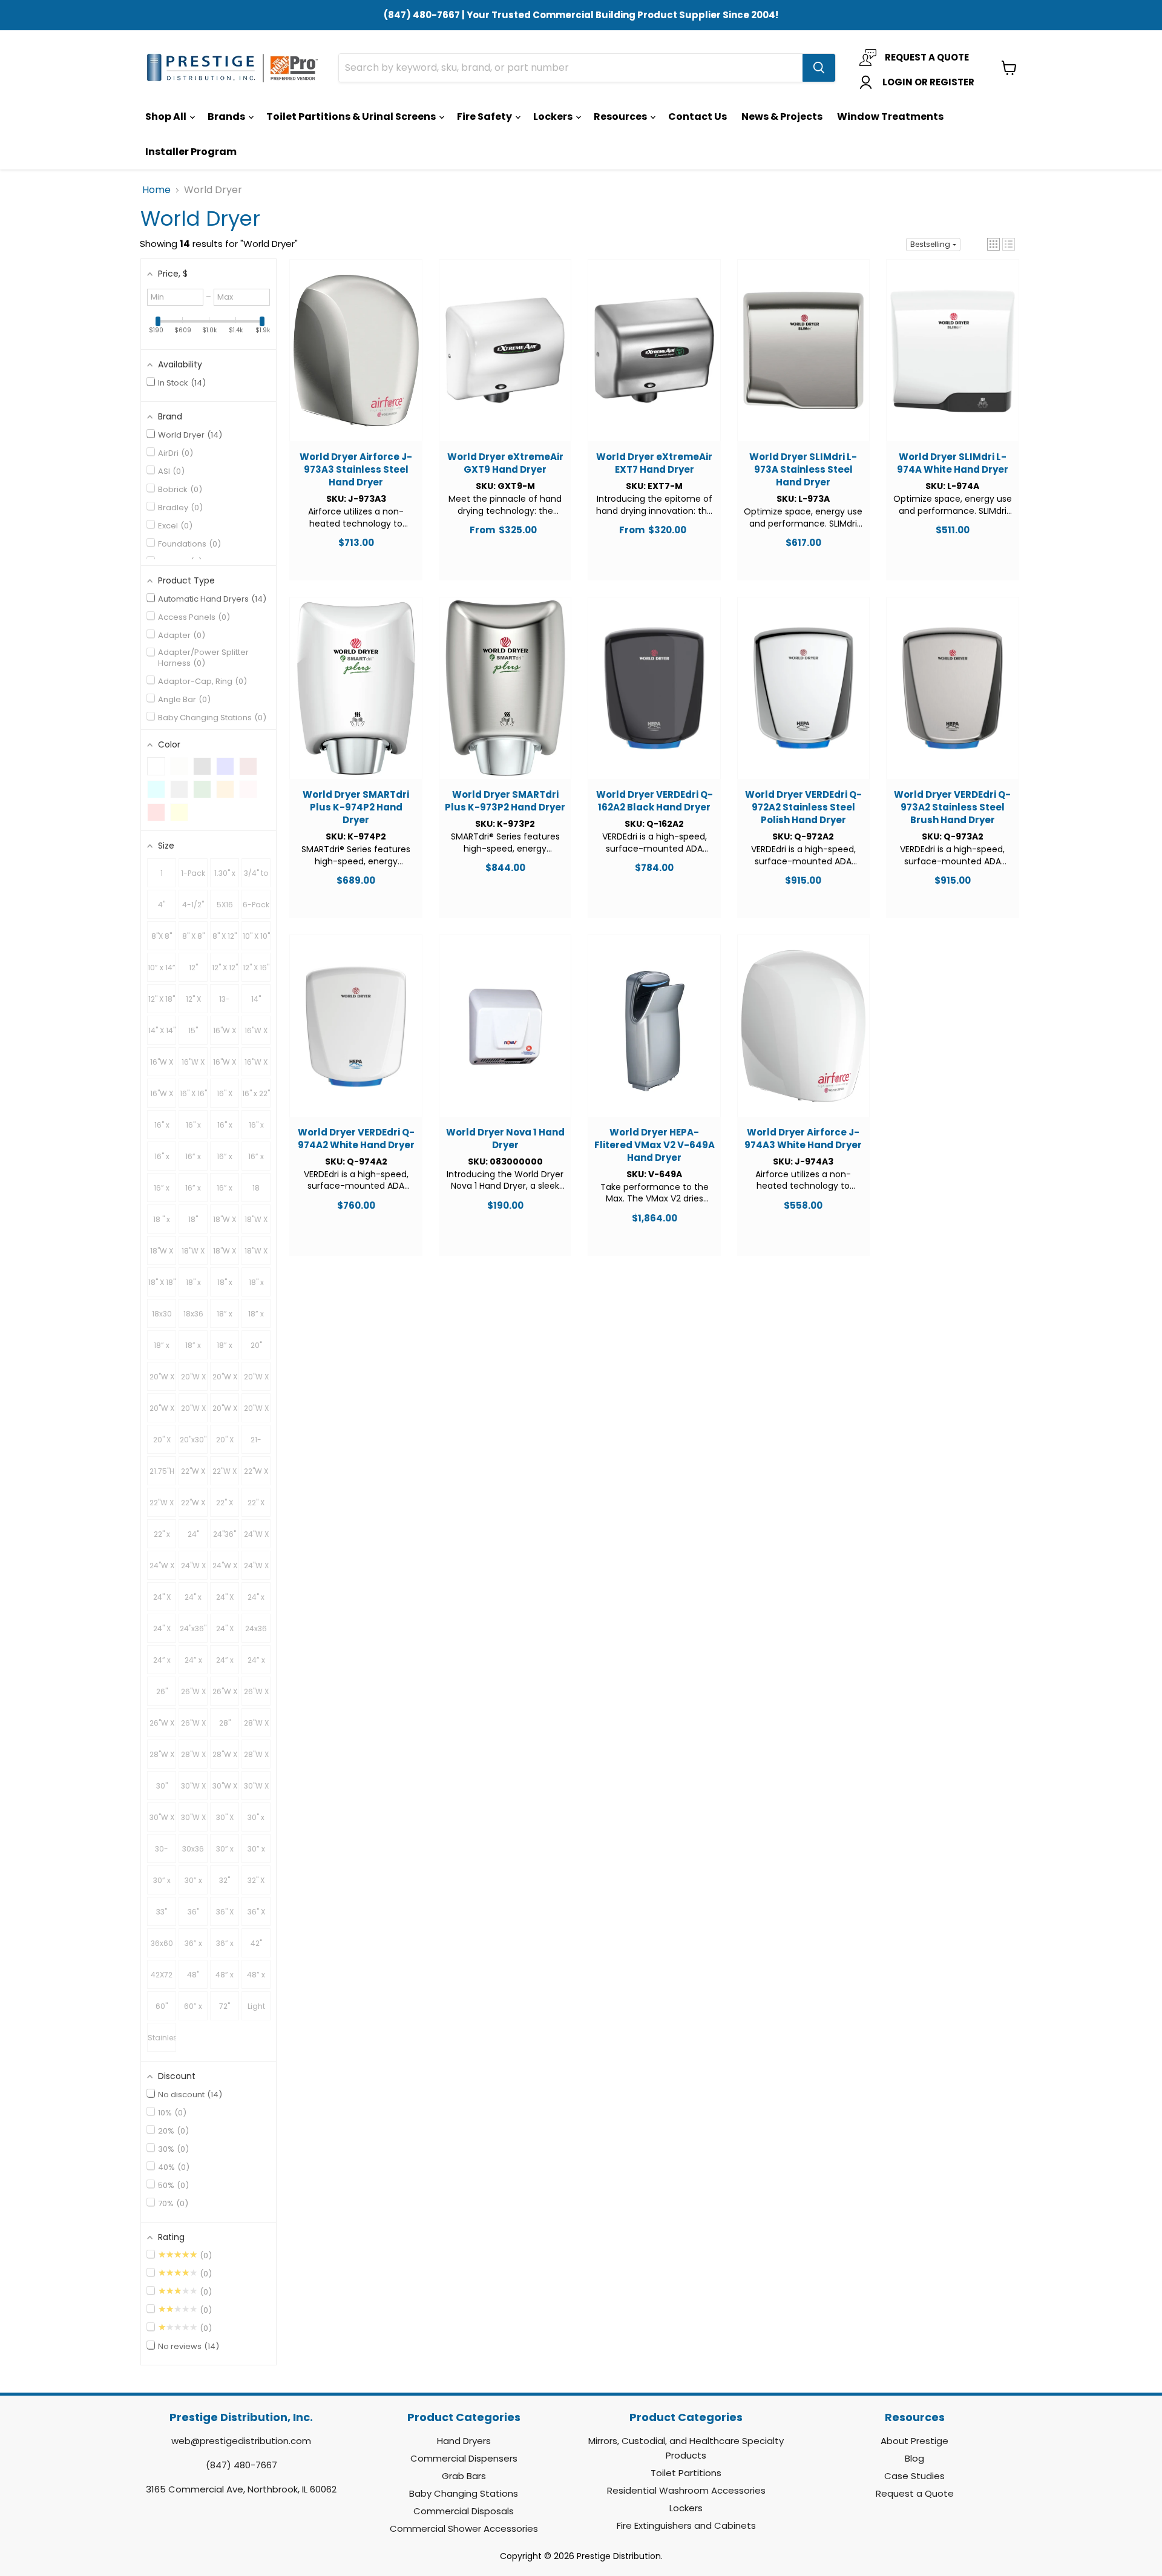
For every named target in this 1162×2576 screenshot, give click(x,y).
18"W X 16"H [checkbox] (225, 1224)
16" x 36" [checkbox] (162, 1161)
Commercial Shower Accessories (464, 2528)
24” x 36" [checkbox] (225, 1664)
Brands (227, 117)
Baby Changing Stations (464, 2493)
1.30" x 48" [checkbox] (225, 878)
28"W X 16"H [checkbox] (256, 1727)
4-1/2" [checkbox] (193, 905)
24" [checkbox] (193, 1534)
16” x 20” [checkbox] (193, 1161)
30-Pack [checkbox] (162, 1853)
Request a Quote (915, 2493)
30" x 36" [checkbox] (256, 1822)
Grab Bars (464, 2476)
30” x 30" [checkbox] (225, 1853)
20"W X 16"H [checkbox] (162, 1381)
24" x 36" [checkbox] (256, 1602)
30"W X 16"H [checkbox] (193, 1790)
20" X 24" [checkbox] (162, 1444)
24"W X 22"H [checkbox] (225, 1570)
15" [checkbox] (193, 1030)
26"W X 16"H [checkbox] (193, 1696)
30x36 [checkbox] (193, 1849)
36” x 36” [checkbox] (225, 1948)
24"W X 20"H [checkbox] (193, 1570)
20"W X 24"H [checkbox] (162, 1413)
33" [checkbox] (162, 1912)
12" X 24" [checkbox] (193, 1004)
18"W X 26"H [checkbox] (225, 1255)
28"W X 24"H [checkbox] (256, 1759)
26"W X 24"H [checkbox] (193, 1727)
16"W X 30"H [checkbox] (162, 1098)
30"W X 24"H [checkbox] (193, 1822)
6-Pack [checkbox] (256, 905)
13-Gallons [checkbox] (225, 1004)
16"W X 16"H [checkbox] (225, 1035)
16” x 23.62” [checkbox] (256, 1161)
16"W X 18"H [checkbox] (256, 1035)
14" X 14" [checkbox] (162, 1030)
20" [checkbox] (256, 1345)
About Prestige (914, 2441)
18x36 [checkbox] (193, 1314)
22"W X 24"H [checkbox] (193, 1507)
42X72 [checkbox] (162, 1975)
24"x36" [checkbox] (193, 1628)
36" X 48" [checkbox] (256, 1916)
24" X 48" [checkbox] (225, 1633)
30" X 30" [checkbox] (225, 1822)
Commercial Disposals (464, 2511)
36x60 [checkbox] (162, 1943)
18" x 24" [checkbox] (193, 1287)
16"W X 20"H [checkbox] (162, 1066)
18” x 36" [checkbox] (193, 1350)
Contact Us (698, 117)
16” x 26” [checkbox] (162, 1192)
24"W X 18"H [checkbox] (162, 1570)
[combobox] (571, 68)
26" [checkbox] (162, 1691)
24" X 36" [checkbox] (162, 1633)
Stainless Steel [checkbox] (162, 2042)
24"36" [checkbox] (225, 1534)
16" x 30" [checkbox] (256, 1129)
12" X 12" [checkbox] (225, 968)
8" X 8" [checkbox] (193, 936)
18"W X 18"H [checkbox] (256, 1224)
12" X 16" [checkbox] (256, 968)
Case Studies (914, 2476)
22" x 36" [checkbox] (162, 1539)
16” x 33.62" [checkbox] (225, 1192)
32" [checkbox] (225, 1880)
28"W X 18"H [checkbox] (162, 1759)
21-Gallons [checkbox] (256, 1444)
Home (156, 190)
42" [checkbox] (256, 1943)
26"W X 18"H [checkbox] (225, 1696)
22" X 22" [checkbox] (225, 1507)
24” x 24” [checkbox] (162, 1664)
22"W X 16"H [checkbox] (193, 1476)
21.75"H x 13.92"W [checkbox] (162, 1476)
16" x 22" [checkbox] (256, 1093)
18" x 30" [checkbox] (225, 1287)
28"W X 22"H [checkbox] (225, 1759)
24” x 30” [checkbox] (193, 1664)
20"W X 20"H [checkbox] (225, 1381)
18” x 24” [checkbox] (256, 1318)
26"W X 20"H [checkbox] (256, 1696)
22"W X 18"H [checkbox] (225, 1476)
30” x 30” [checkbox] (256, 1853)
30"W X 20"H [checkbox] (256, 1790)
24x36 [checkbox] (256, 1628)
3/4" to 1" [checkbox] (256, 878)
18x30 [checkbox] (162, 1314)
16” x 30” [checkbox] (193, 1192)
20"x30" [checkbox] (193, 1440)
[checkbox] (156, 766)
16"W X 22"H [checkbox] (193, 1066)
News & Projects (782, 117)
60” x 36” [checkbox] (193, 2011)
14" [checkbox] (256, 999)
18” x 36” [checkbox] (225, 1350)
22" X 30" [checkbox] (256, 1507)
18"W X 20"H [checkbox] (162, 1255)
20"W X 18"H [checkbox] (193, 1381)
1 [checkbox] (162, 873)
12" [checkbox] (193, 968)
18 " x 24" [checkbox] (162, 1224)
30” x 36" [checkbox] (162, 1885)
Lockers (554, 117)
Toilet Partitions (686, 2473)
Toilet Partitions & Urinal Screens (352, 117)
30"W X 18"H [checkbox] (225, 1790)
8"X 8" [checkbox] (162, 936)
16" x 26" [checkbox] (225, 1129)
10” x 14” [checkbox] (162, 968)
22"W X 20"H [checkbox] (256, 1476)
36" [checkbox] (193, 1912)
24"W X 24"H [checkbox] (256, 1570)
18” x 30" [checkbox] (162, 1350)
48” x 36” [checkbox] (256, 1979)
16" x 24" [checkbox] (162, 1129)
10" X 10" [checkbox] (256, 936)
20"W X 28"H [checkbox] (225, 1413)
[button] (993, 244)
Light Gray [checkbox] (256, 2011)
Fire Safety (485, 117)
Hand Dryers (464, 2441)
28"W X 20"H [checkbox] (193, 1759)
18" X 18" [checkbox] (162, 1282)
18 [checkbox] (256, 1188)
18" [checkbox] (193, 1219)
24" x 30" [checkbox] (193, 1602)
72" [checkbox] (225, 2006)
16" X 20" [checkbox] (225, 1098)
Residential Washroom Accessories (686, 2490)
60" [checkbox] (162, 2006)
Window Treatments (890, 117)
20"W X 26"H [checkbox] (193, 1413)
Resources (621, 117)
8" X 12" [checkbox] (225, 936)
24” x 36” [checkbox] (256, 1664)
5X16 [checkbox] (225, 905)
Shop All (167, 117)
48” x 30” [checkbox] (225, 1979)
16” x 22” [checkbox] (225, 1161)
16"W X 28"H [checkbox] (256, 1066)
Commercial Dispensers (464, 2458)
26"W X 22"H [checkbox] (162, 1727)
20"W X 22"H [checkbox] (256, 1381)
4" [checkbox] (162, 905)
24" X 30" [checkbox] (225, 1602)
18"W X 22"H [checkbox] (193, 1255)
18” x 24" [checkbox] (225, 1318)
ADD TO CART (356, 362)
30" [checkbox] (162, 1786)
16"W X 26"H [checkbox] (225, 1066)
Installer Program (191, 152)
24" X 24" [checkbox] (162, 1602)
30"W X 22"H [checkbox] (162, 1822)
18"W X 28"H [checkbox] (256, 1255)
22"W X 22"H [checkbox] (162, 1507)
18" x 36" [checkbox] (256, 1287)
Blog (914, 2458)
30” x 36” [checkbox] (193, 1885)
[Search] (819, 68)
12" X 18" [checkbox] (162, 999)
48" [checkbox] (193, 1975)
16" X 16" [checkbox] (193, 1093)
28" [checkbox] (225, 1723)
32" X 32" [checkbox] (256, 1885)
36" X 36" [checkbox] (225, 1916)
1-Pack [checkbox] (193, 873)
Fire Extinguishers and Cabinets (686, 2525)
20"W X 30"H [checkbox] (256, 1413)
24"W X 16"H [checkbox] (256, 1539)
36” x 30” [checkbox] (193, 1948)
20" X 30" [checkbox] (225, 1444)
